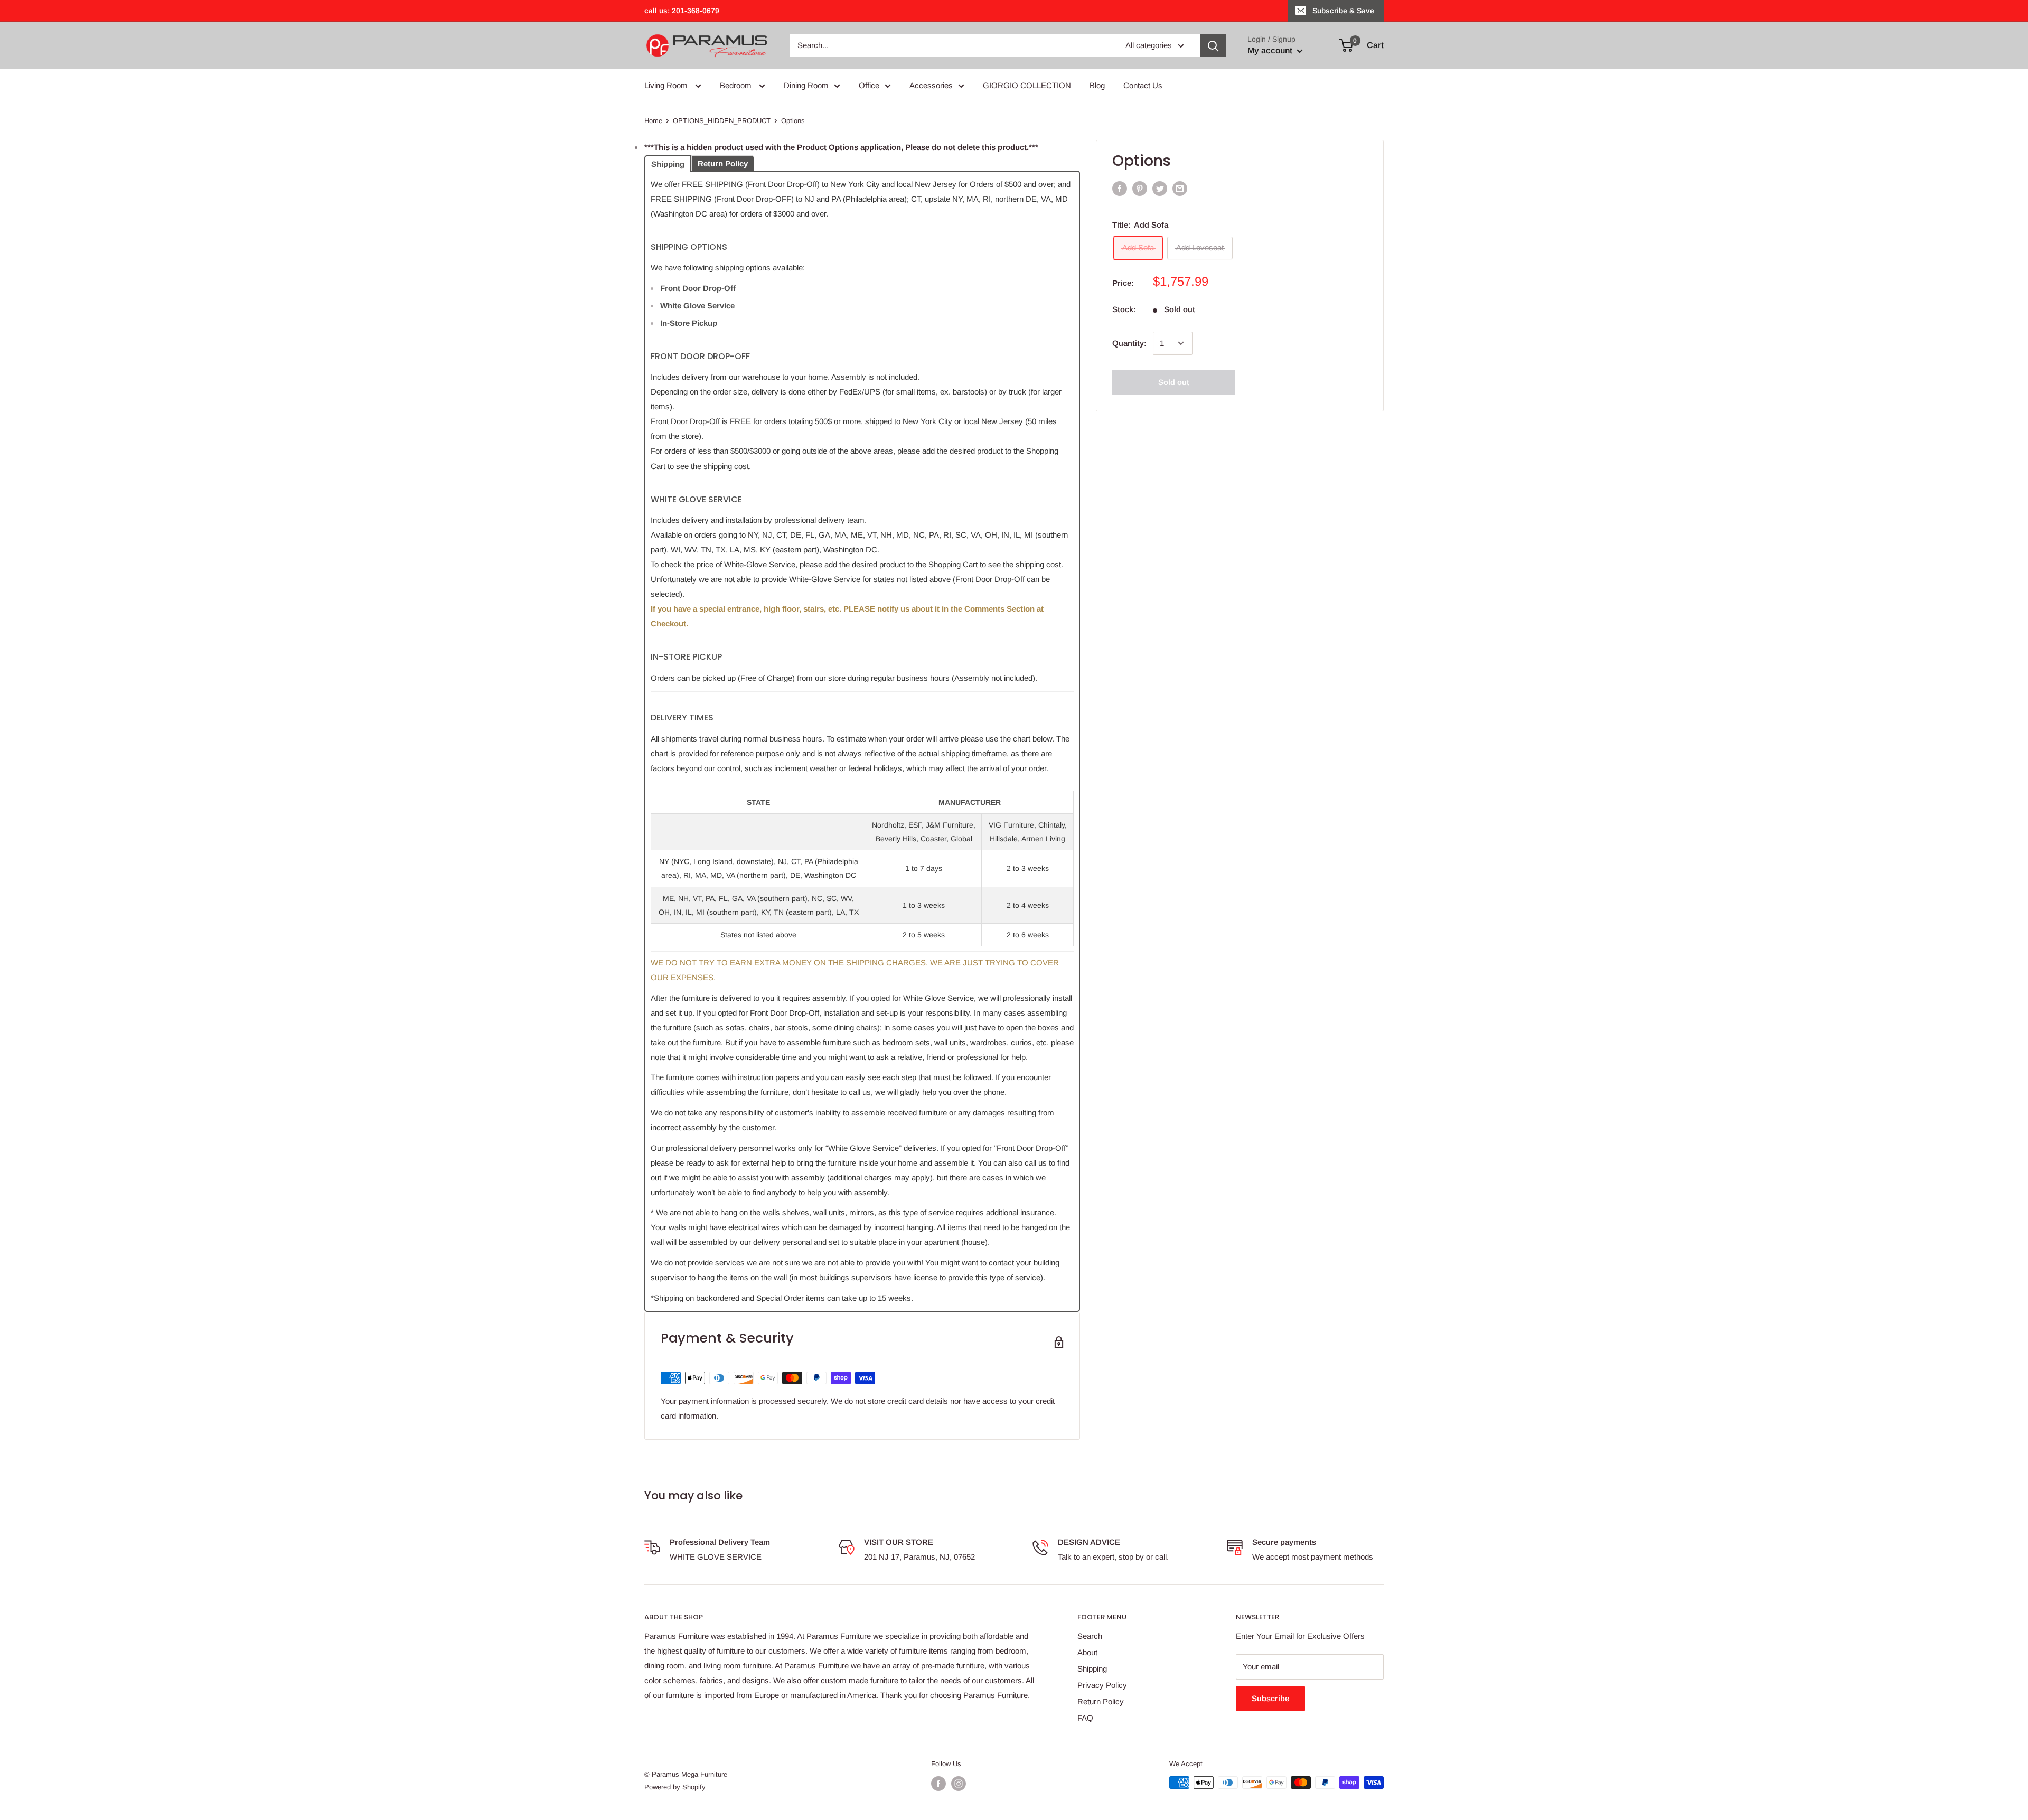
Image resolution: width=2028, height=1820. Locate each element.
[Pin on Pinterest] (1140, 188)
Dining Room (806, 85)
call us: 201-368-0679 (682, 11)
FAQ (1085, 1718)
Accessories (931, 85)
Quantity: (1129, 343)
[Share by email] (1180, 188)
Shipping (1092, 1669)
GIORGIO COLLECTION (1027, 85)
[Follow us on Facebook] (938, 1784)
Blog (1097, 85)
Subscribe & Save (1343, 11)
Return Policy (1101, 1701)
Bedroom (737, 85)
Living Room (667, 85)
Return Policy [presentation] (723, 163)
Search (1090, 1636)
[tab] (668, 163)
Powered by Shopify (675, 1787)
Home (653, 121)
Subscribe (1270, 1698)
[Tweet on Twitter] (1160, 188)
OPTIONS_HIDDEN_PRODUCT (722, 121)
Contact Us (1143, 85)
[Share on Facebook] (1120, 188)
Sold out (1174, 382)
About (1087, 1652)
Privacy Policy (1102, 1685)
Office (869, 85)
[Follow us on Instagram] (959, 1784)
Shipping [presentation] (668, 164)
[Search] (1213, 45)
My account (1271, 50)
